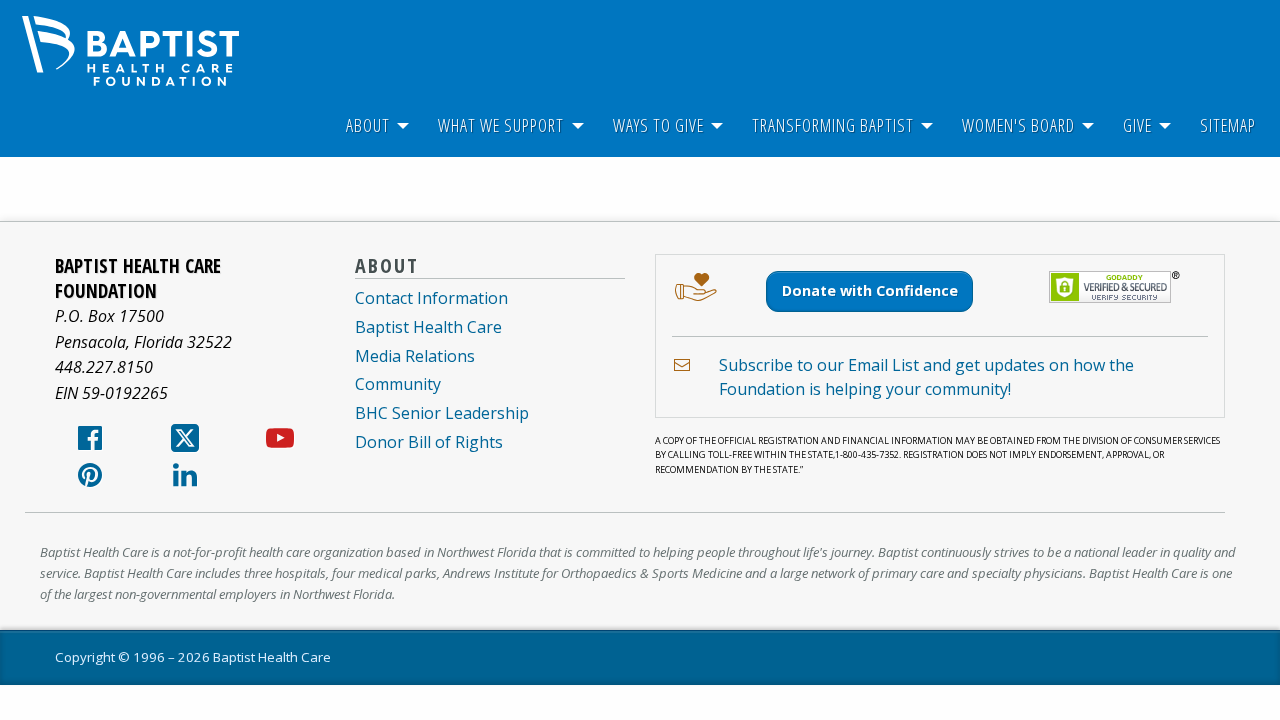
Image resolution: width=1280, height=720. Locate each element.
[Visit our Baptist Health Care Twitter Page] (185, 444)
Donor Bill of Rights (429, 442)
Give (1137, 125)
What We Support (501, 125)
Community (398, 384)
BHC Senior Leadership (442, 413)
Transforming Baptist (833, 125)
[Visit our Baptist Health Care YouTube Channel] (280, 444)
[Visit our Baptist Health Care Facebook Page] (90, 444)
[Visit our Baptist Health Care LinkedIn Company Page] (185, 481)
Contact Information (431, 298)
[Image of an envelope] (682, 365)
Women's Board (1018, 125)
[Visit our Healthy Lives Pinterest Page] (90, 481)
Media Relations (415, 356)
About (368, 125)
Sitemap (1228, 125)
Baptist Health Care (428, 327)
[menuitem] (368, 125)
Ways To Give (658, 125)
